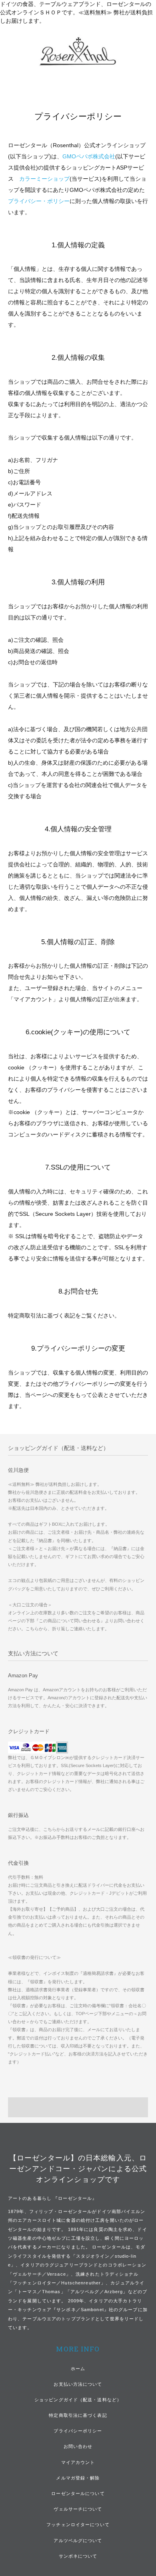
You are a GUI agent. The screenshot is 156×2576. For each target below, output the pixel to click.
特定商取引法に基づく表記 (78, 2415)
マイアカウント (78, 2462)
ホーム (78, 2369)
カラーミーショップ (44, 179)
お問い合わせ (78, 2446)
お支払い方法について (78, 2384)
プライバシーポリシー (78, 2431)
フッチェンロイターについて (78, 2525)
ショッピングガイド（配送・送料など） (78, 2400)
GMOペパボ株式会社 (89, 156)
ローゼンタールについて (78, 2493)
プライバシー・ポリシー (39, 201)
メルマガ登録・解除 (78, 2478)
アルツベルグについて (78, 2540)
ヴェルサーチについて (78, 2509)
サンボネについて (78, 2556)
